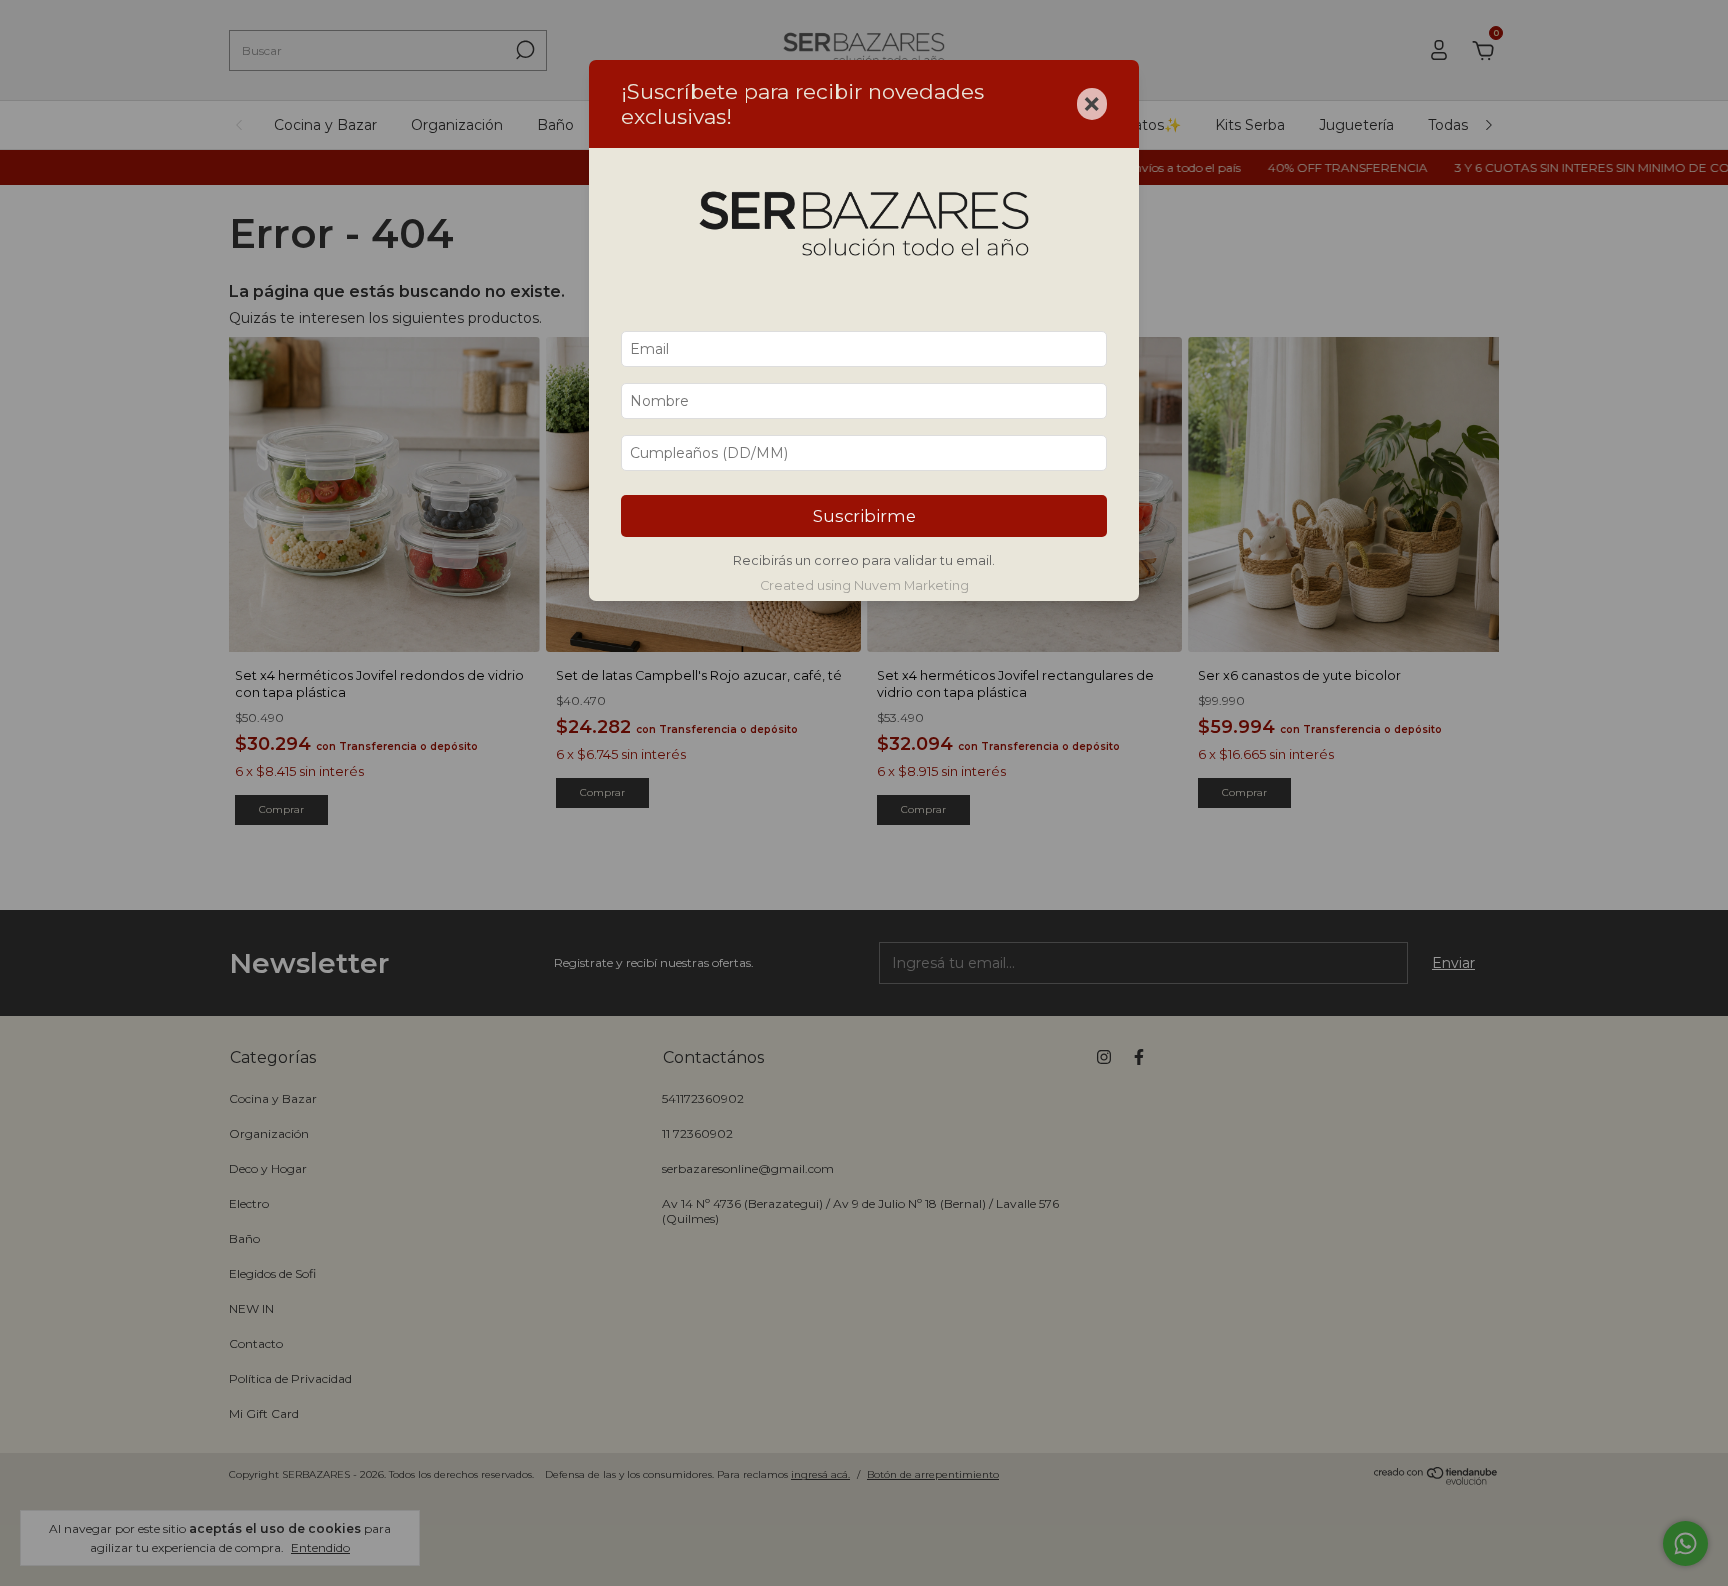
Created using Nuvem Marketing (864, 585)
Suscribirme (864, 516)
